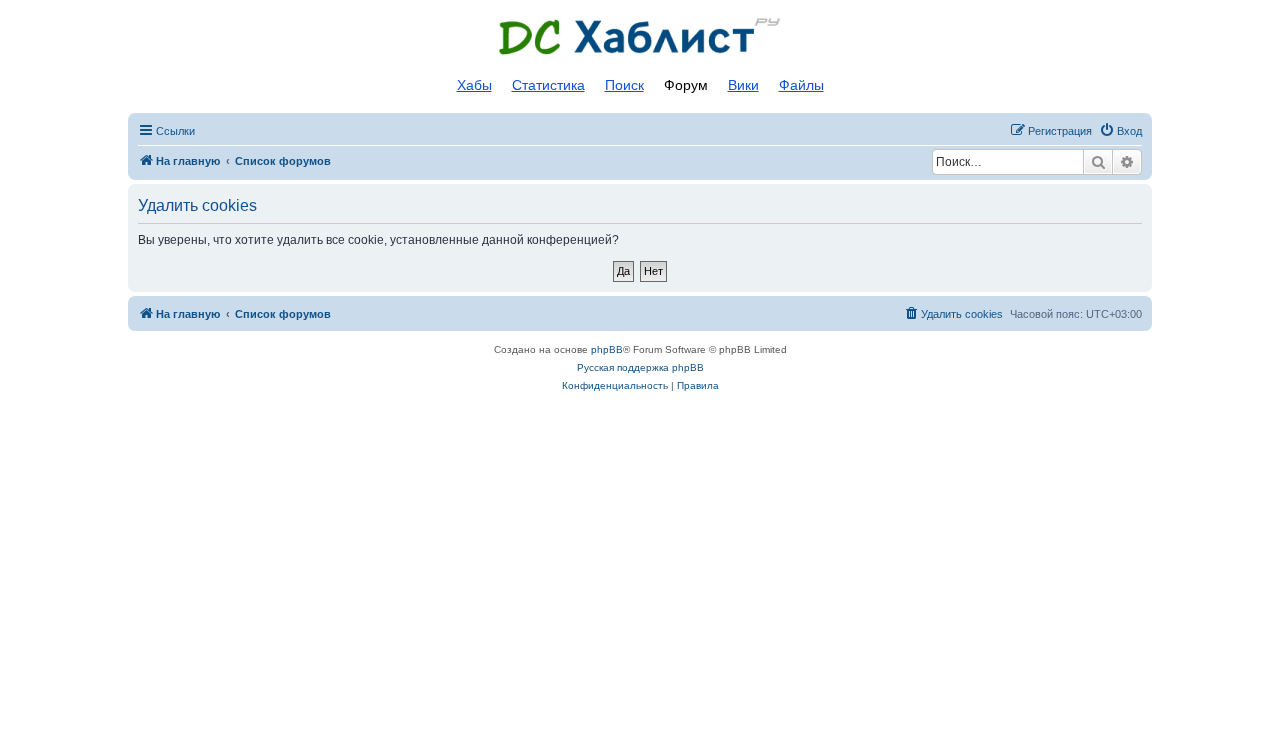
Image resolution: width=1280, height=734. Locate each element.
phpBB (607, 349)
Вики (743, 85)
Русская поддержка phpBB (640, 367)
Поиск (624, 85)
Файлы (801, 85)
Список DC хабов (640, 37)
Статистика (548, 85)
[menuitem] (1120, 131)
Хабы (474, 85)
